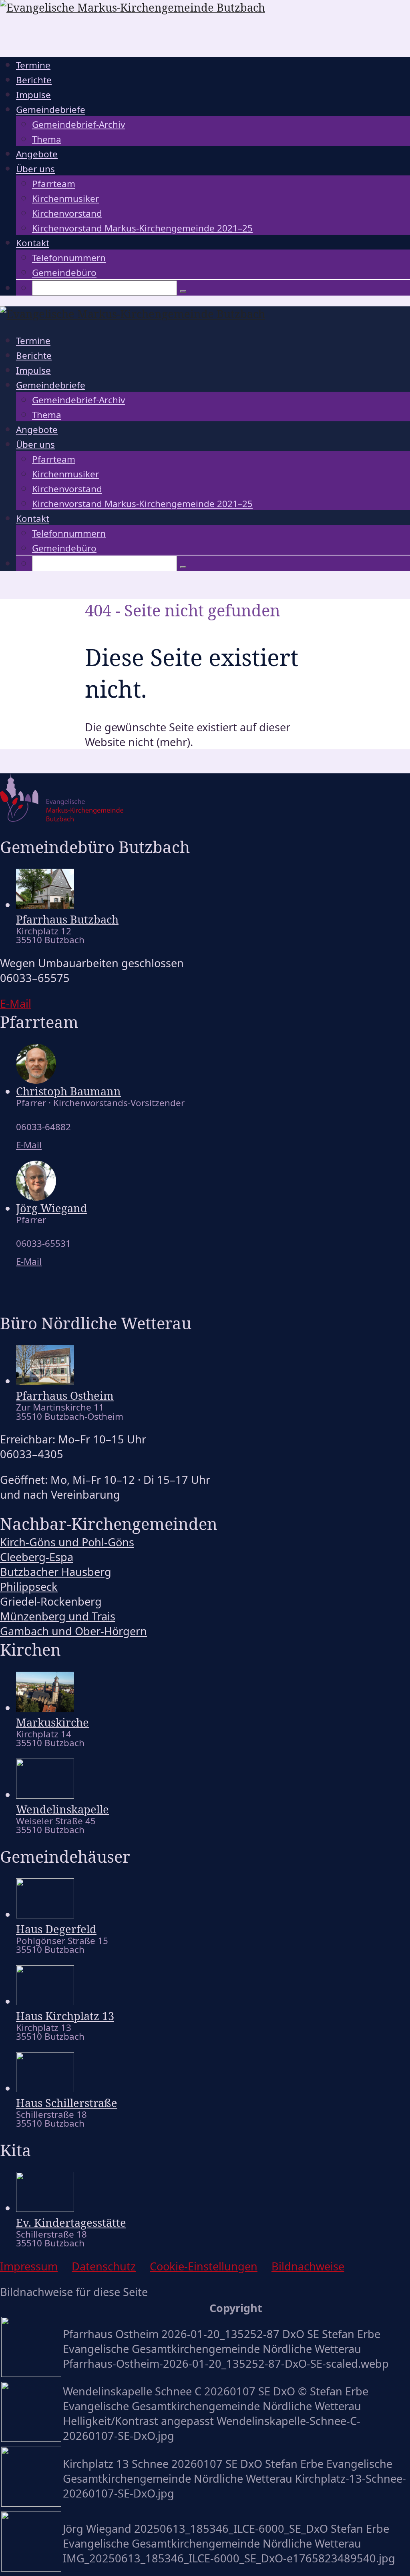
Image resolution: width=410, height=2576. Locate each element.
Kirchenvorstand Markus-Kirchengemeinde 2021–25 (142, 228)
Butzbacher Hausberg (56, 1572)
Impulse (33, 95)
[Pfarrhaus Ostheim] (45, 1381)
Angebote (37, 154)
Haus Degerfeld (56, 1929)
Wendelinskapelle (62, 1809)
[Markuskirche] (45, 1708)
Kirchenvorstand (67, 213)
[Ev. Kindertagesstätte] (45, 2208)
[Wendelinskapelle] (45, 1794)
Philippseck (29, 1587)
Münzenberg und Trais (58, 1616)
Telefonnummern (69, 258)
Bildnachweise (308, 2266)
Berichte (34, 80)
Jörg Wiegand (52, 1208)
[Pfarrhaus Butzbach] (45, 905)
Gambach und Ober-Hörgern (73, 1631)
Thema (47, 139)
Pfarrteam (54, 184)
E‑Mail (16, 1003)
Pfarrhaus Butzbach (67, 919)
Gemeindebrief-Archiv (78, 124)
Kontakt (33, 243)
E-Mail (29, 1145)
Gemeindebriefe (51, 110)
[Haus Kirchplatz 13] (45, 2001)
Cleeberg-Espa (37, 1557)
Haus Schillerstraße (67, 2103)
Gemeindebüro (64, 273)
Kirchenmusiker (65, 198)
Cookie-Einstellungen (204, 2266)
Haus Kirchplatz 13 (65, 2016)
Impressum (29, 2266)
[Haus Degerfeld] (45, 1914)
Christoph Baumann (68, 1091)
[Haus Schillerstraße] (45, 2088)
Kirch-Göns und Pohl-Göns (67, 1542)
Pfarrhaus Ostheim (65, 1396)
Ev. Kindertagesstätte (71, 2223)
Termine (33, 65)
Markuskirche (52, 1722)
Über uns (35, 169)
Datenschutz (104, 2266)
